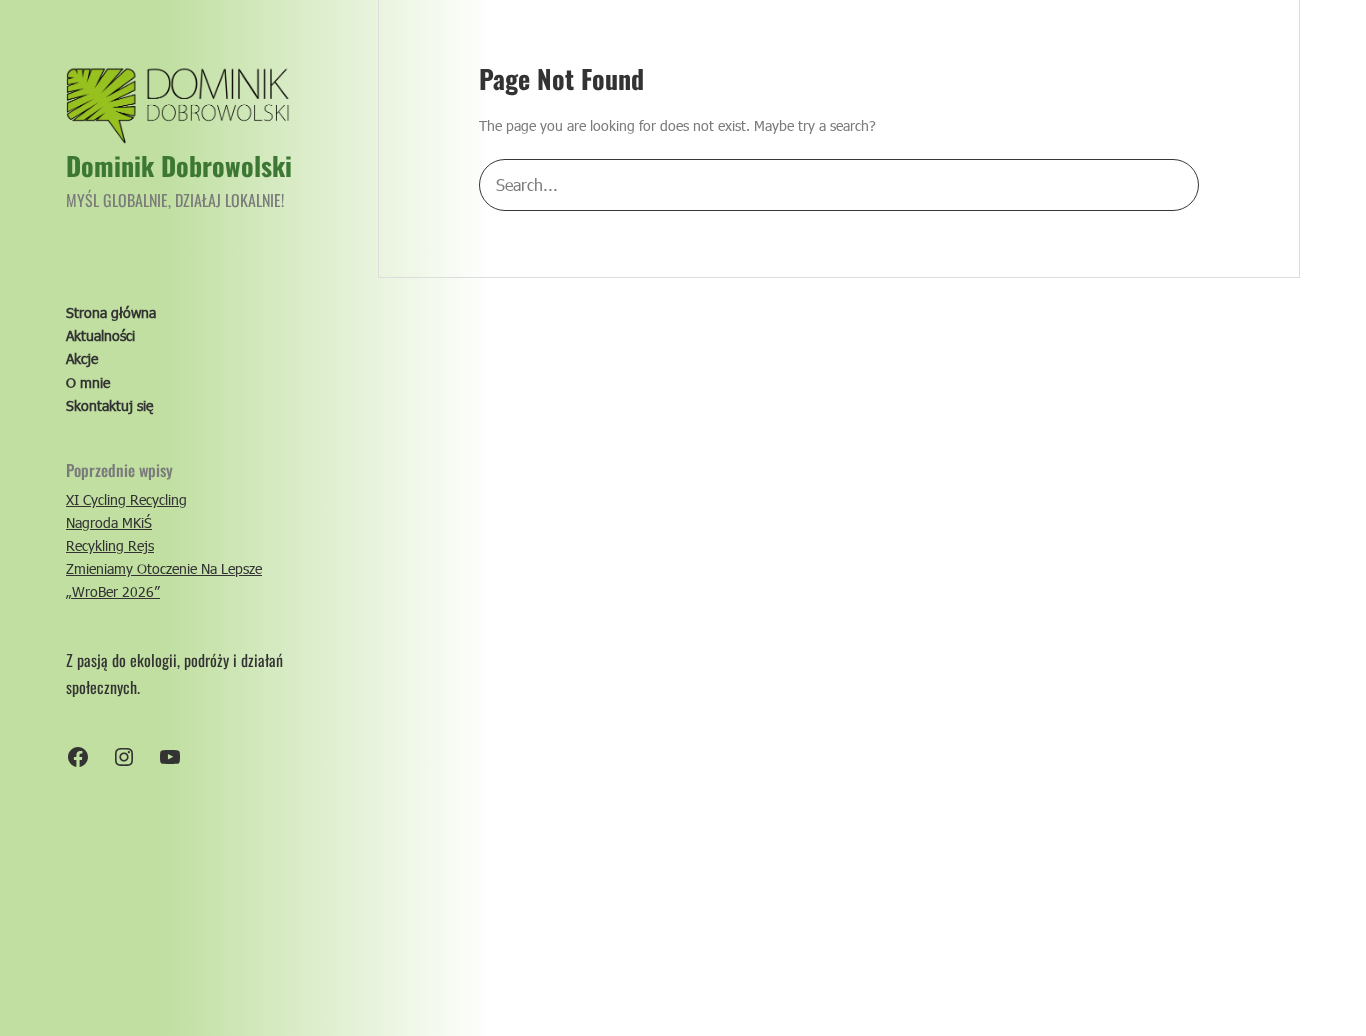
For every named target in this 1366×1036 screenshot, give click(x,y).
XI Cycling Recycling (126, 499)
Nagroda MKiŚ (109, 522)
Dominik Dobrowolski (179, 165)
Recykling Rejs (110, 546)
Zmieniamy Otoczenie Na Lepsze (164, 569)
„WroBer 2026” (113, 592)
